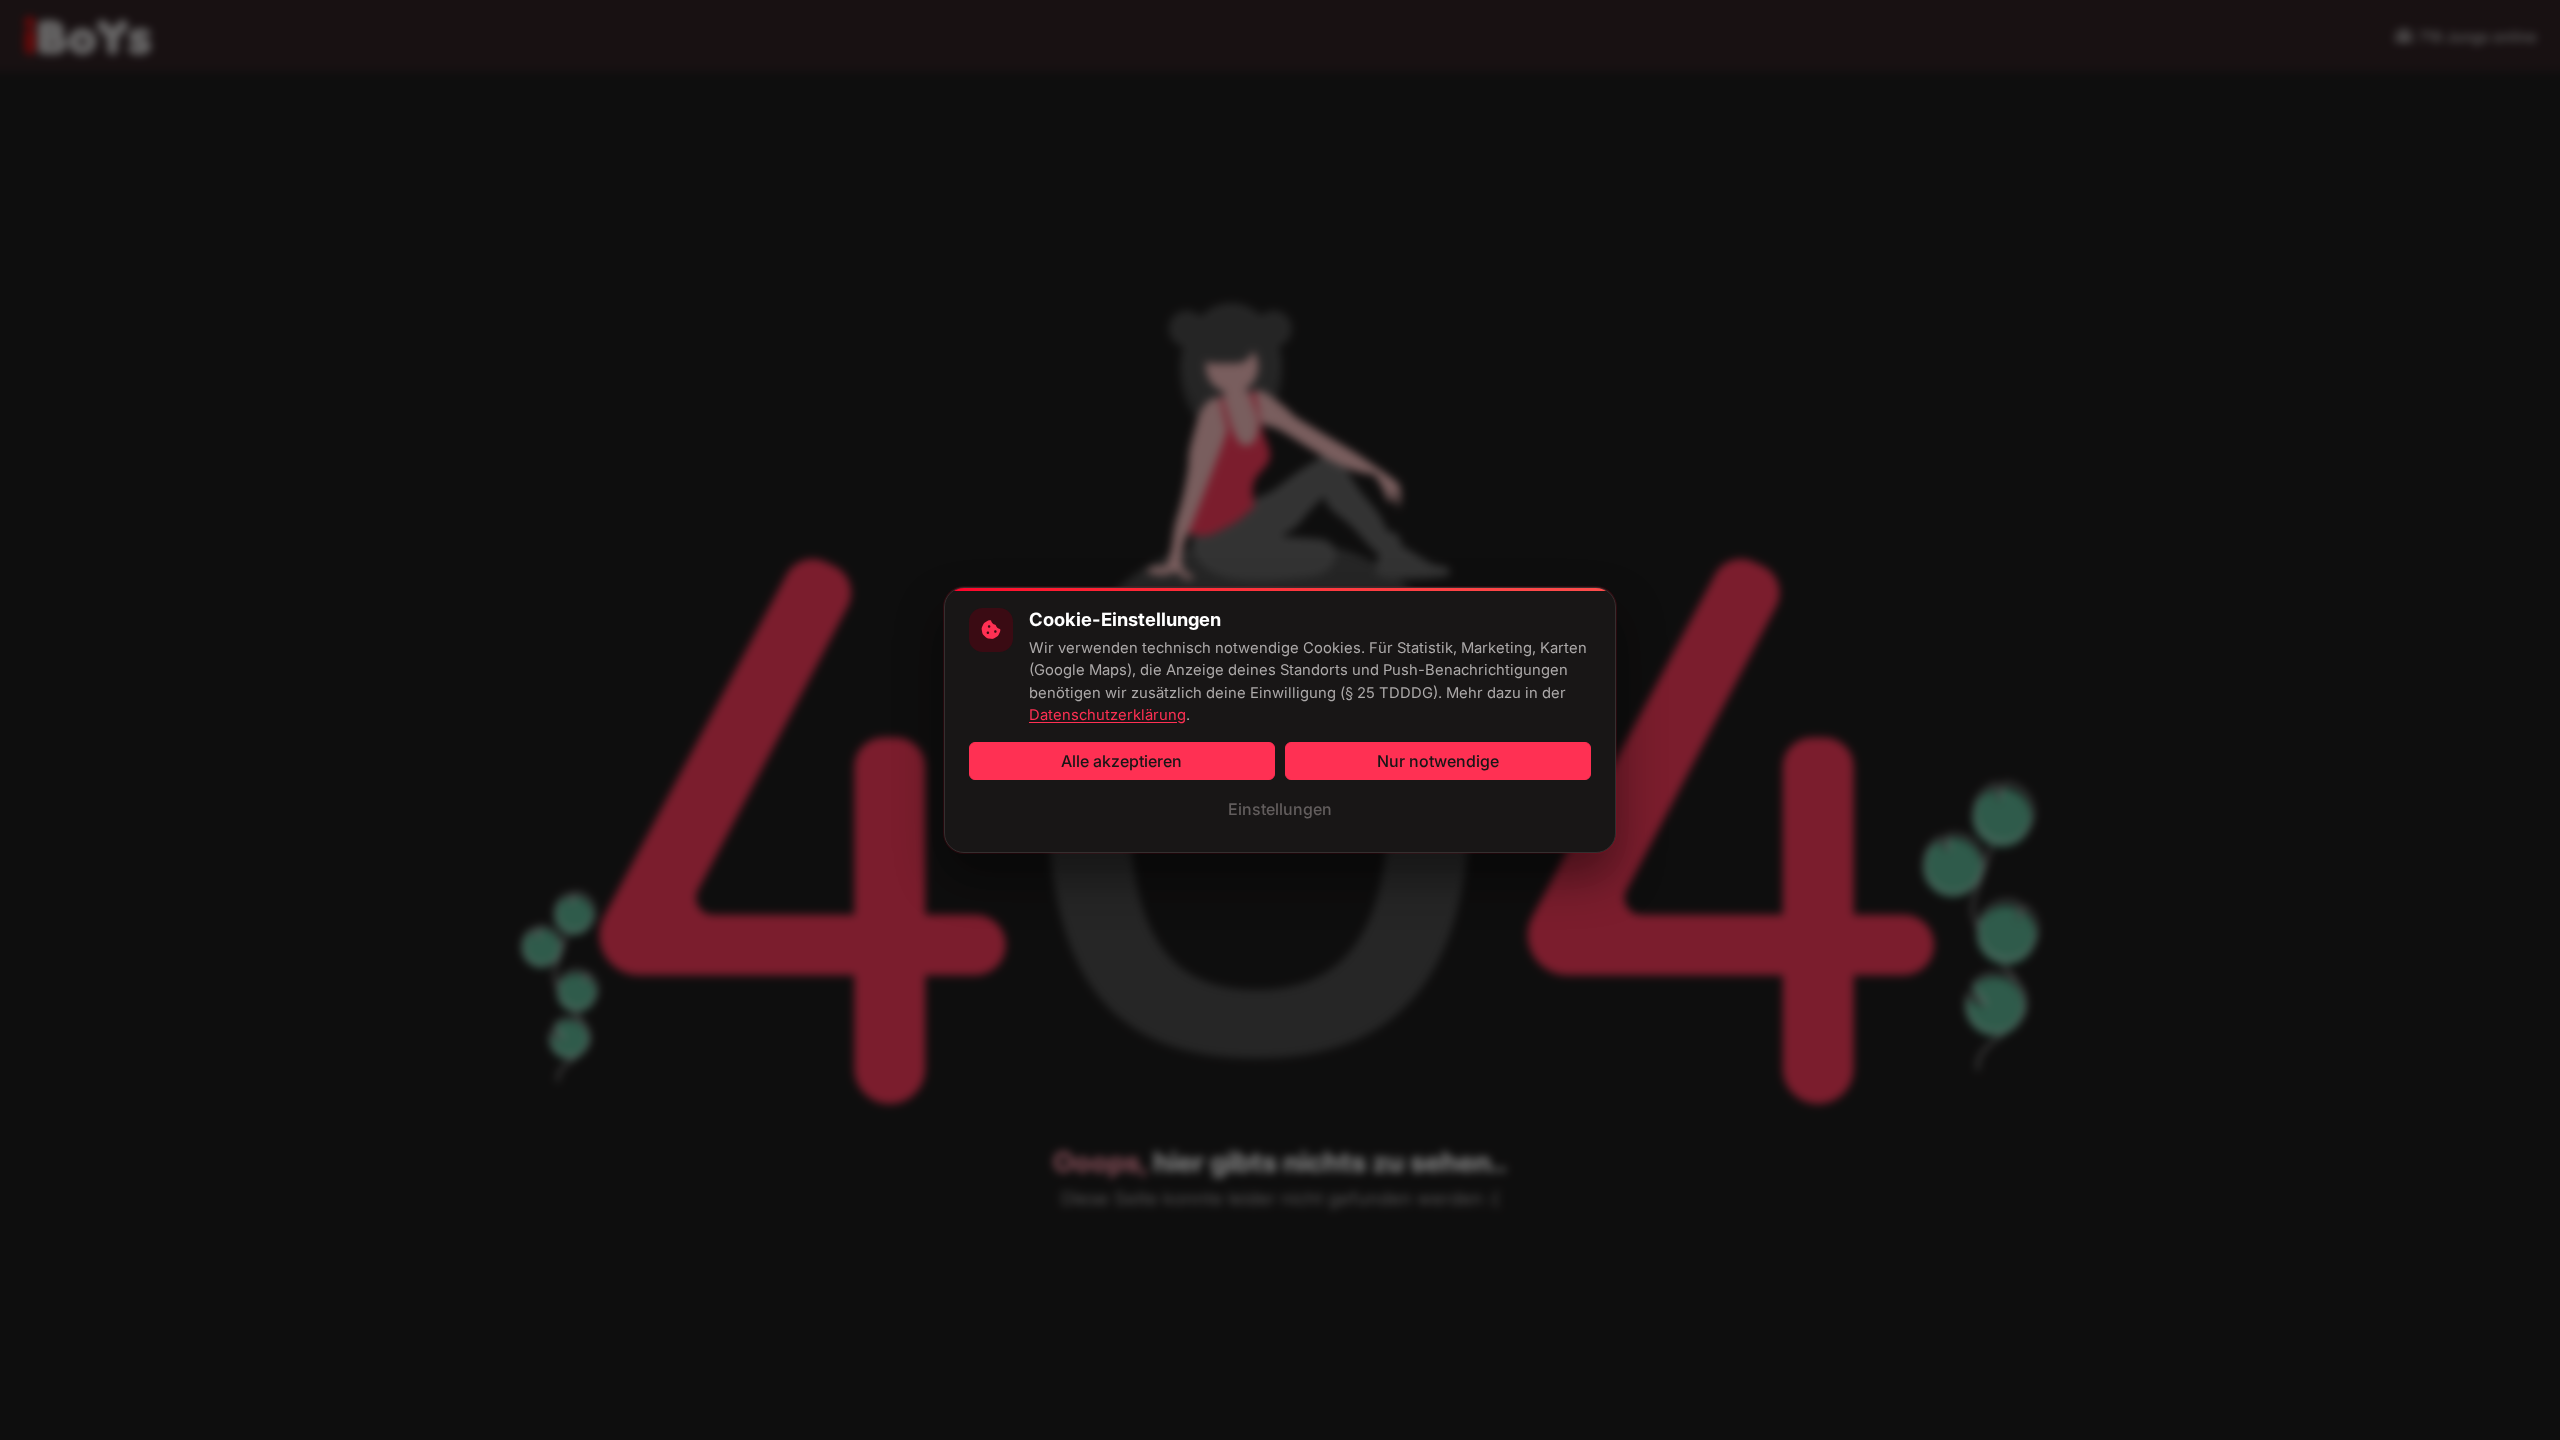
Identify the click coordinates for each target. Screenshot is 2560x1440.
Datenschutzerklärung (1107, 715)
